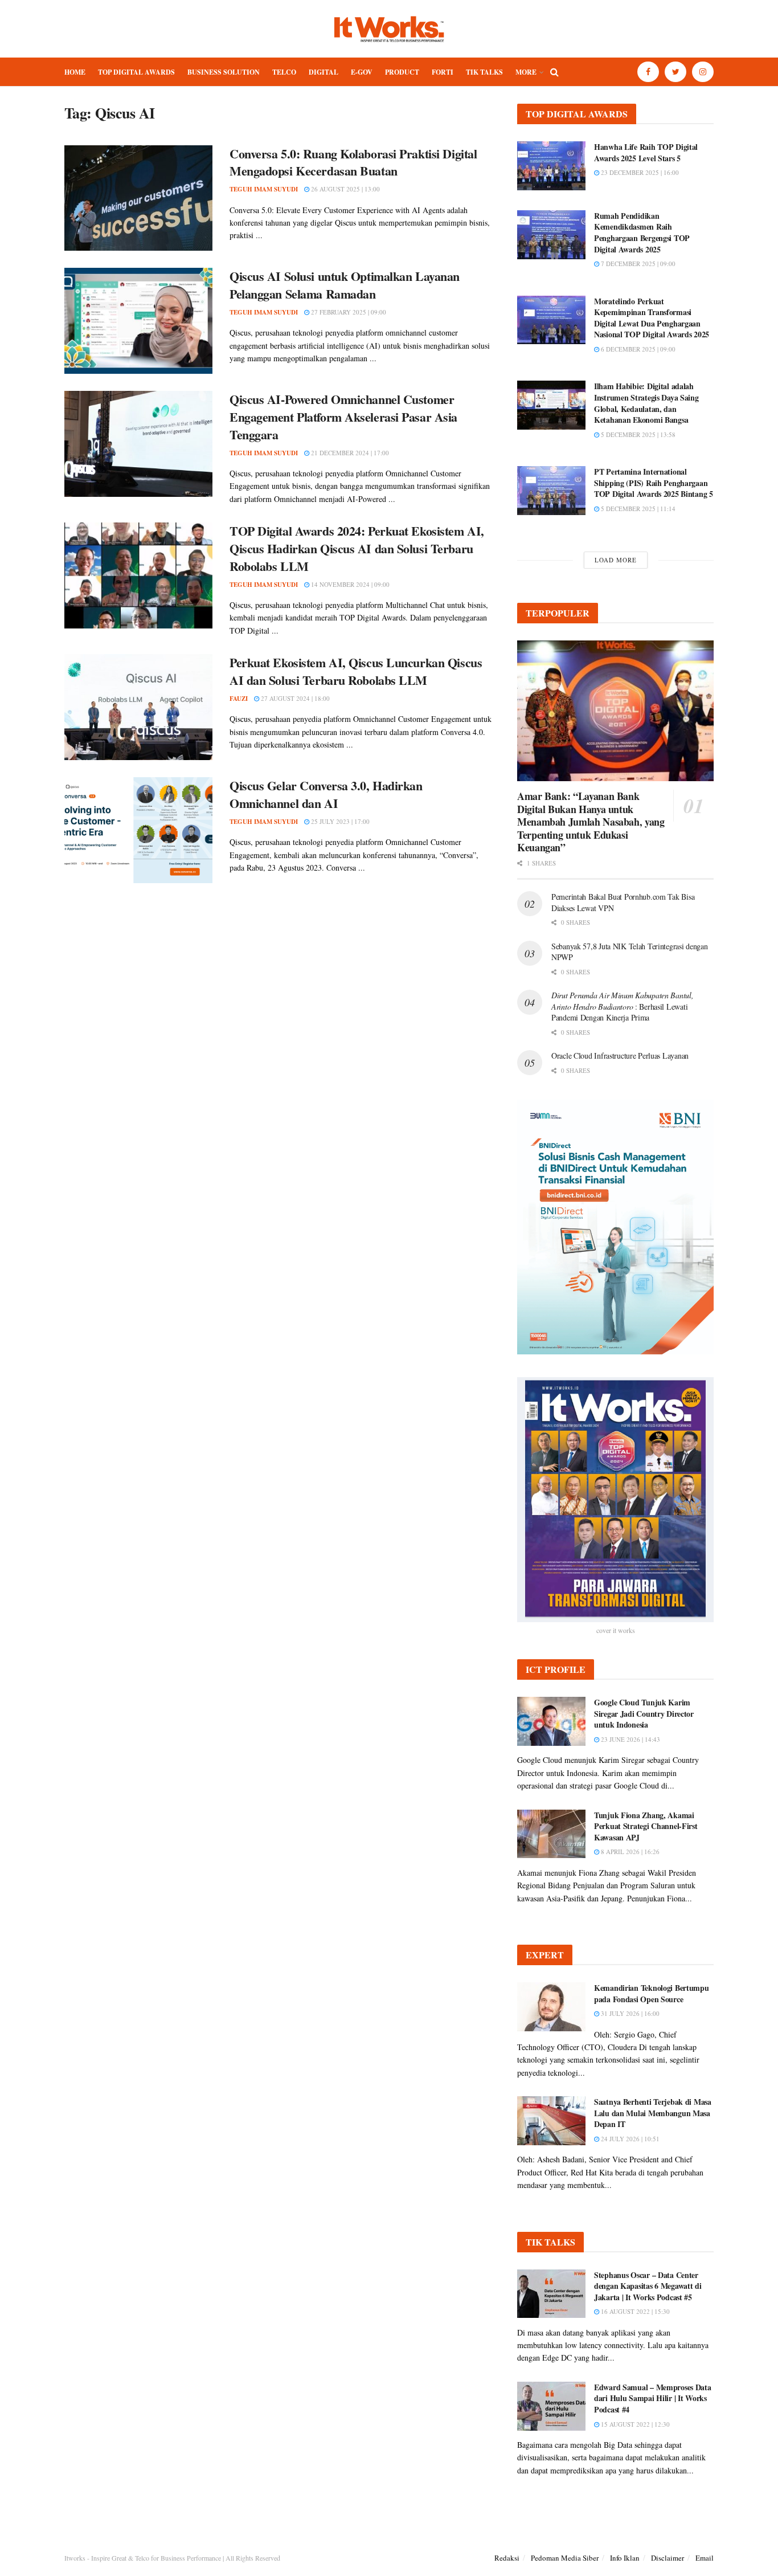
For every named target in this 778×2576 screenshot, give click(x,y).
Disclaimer (668, 2558)
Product (402, 72)
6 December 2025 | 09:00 (637, 349)
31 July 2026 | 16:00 (629, 2013)
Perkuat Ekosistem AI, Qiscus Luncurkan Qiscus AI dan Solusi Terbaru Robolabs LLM (356, 671)
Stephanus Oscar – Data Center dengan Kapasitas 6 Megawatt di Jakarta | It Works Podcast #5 (648, 2286)
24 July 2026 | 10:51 (629, 2139)
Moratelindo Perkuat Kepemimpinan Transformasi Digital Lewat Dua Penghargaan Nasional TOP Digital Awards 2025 (652, 318)
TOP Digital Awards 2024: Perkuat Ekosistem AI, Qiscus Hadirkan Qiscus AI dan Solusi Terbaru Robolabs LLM (357, 548)
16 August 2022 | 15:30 (634, 2311)
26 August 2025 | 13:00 (345, 189)
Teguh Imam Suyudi (264, 189)
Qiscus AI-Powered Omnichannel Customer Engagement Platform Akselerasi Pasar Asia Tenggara (343, 417)
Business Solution (224, 72)
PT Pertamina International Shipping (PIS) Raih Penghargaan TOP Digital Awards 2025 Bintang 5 (654, 483)
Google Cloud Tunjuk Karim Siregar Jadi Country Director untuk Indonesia (644, 1713)
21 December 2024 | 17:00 (349, 453)
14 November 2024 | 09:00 (349, 584)
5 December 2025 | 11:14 (637, 509)
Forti (443, 72)
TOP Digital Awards (136, 72)
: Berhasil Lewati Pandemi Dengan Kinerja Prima (623, 1006)
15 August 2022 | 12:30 (634, 2424)
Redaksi (507, 2558)
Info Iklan (625, 2558)
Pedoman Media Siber (565, 2558)
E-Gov (362, 72)
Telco (284, 72)
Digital (324, 72)
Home (75, 72)
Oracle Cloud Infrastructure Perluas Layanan (620, 1056)
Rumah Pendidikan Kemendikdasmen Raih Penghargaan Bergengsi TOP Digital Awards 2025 (642, 232)
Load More (616, 560)
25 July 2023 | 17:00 (339, 821)
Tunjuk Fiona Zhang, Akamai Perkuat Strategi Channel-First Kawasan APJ (646, 1826)
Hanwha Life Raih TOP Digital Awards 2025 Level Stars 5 (646, 152)
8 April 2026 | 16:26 (629, 1852)
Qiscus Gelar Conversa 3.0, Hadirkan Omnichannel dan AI (326, 794)
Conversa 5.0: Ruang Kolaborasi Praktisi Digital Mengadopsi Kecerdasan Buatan (353, 162)
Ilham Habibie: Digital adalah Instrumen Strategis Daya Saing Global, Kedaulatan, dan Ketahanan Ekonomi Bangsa (646, 403)
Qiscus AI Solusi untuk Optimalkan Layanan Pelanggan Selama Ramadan (345, 285)
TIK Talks (484, 72)
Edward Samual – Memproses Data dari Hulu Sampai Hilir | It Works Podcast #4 (653, 2398)
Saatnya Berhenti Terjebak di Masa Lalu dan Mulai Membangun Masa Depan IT (653, 2113)
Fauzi (239, 699)
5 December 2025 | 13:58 (637, 434)
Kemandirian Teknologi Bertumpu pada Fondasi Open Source (652, 1993)
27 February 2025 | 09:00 (348, 312)
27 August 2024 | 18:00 (294, 698)
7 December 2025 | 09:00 (637, 264)
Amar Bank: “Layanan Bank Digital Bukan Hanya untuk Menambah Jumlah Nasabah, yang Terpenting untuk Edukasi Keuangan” (591, 822)
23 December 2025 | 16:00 (639, 172)
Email (705, 2558)
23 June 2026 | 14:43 (630, 1739)
